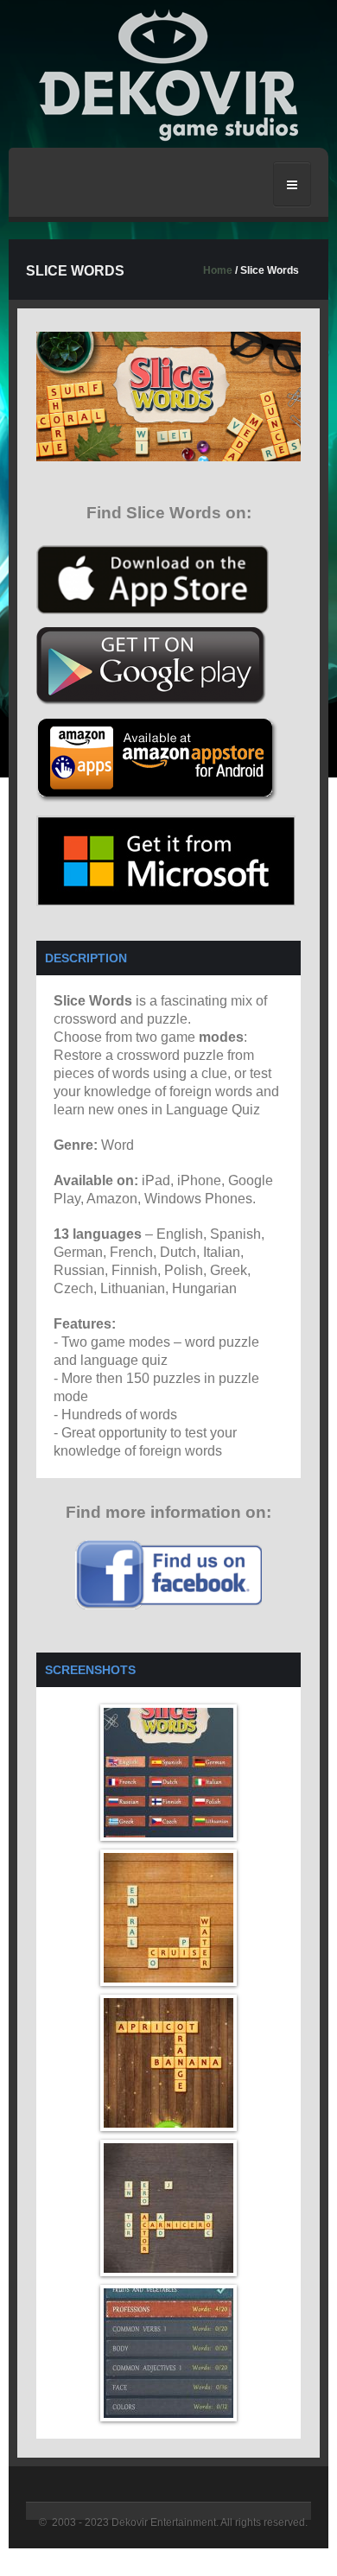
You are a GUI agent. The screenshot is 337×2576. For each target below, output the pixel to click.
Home (218, 270)
